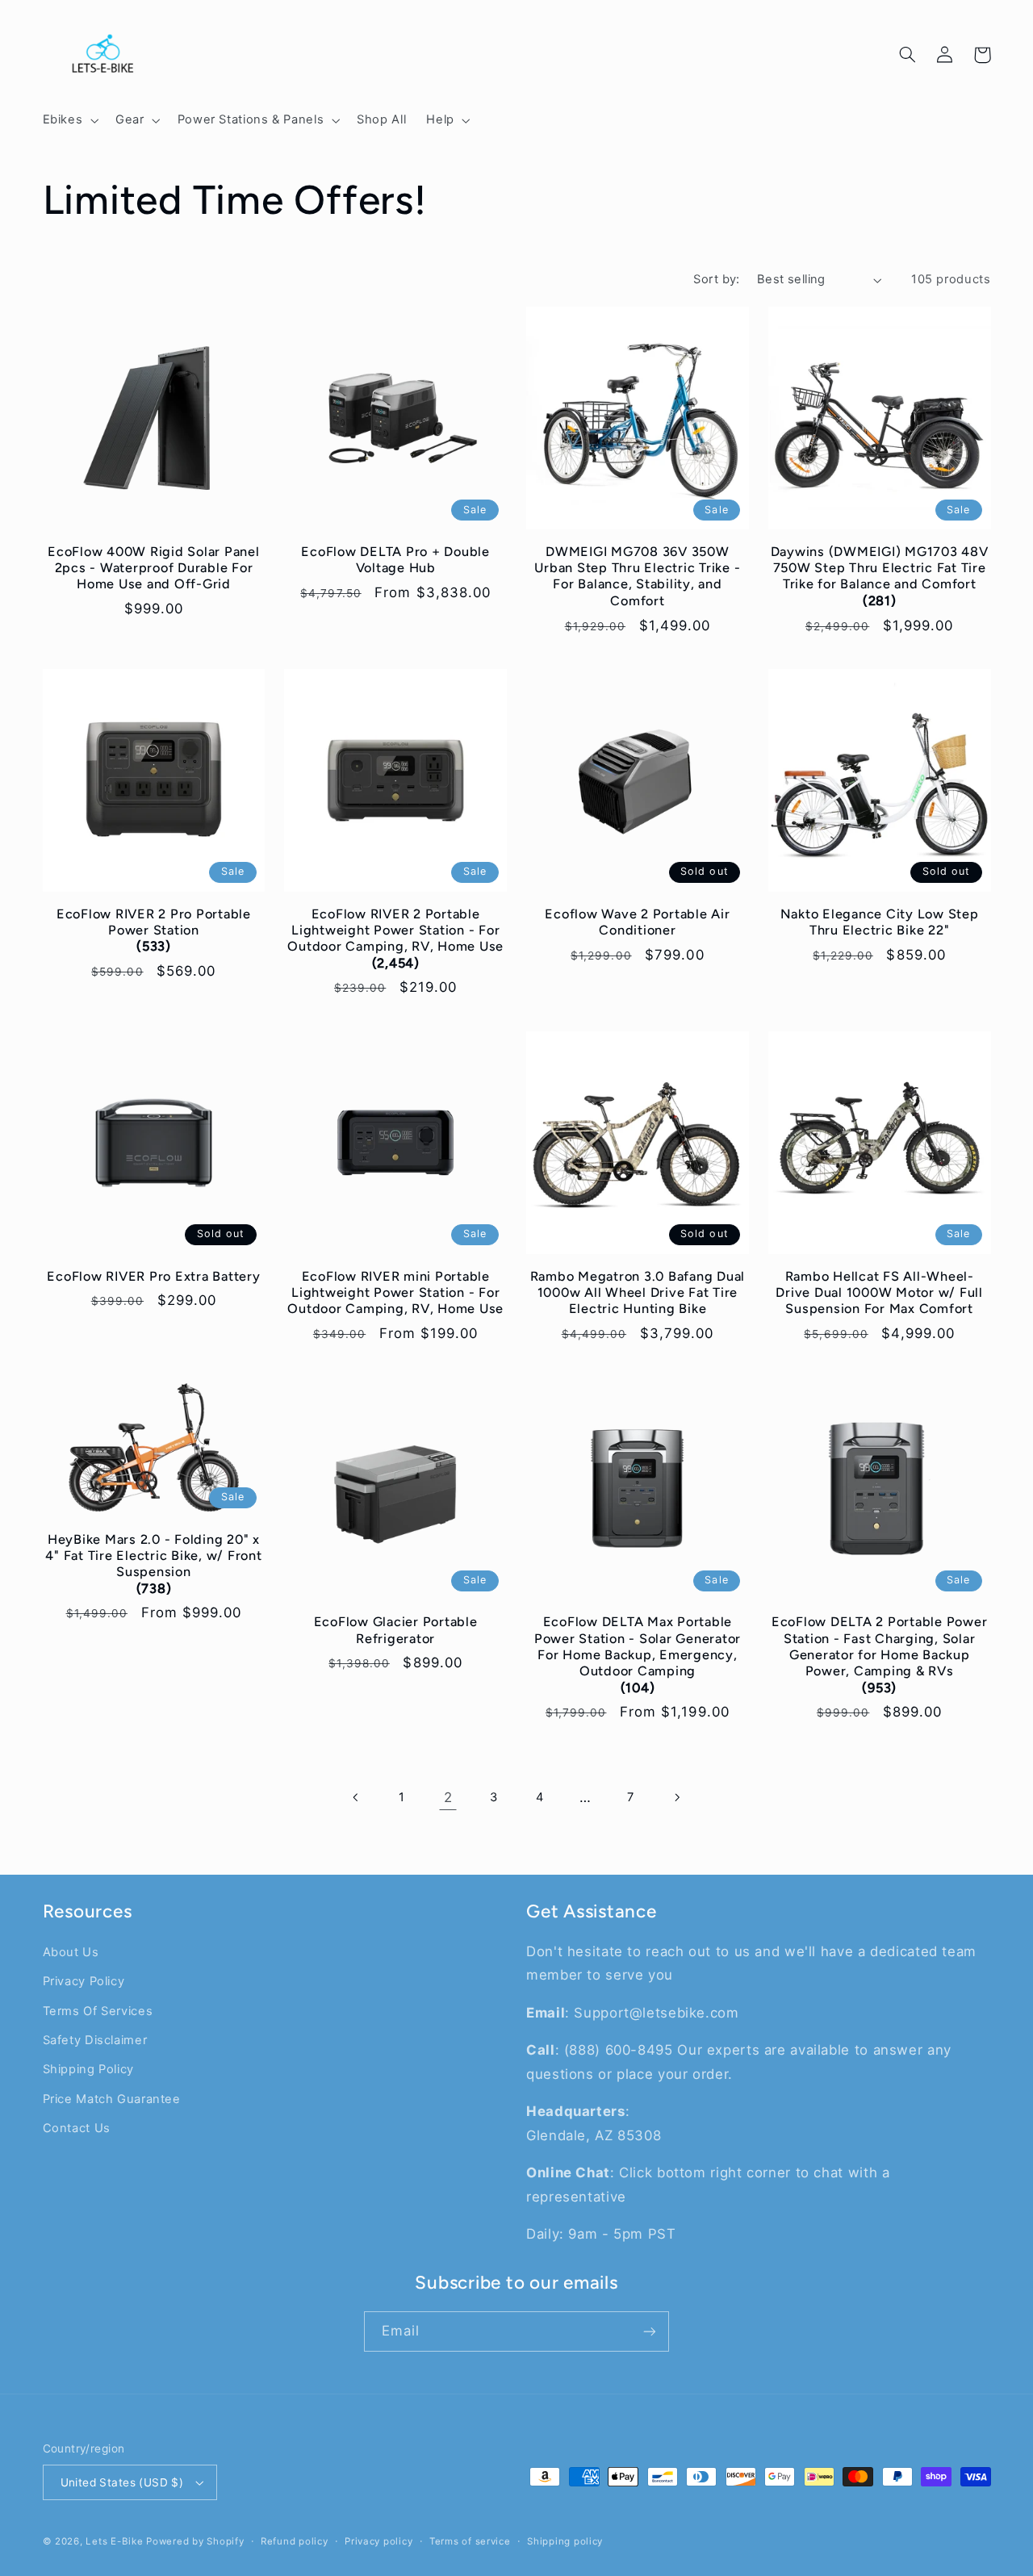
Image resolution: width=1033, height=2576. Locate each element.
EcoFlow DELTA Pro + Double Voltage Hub (395, 560)
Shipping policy (565, 2541)
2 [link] (448, 1797)
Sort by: (716, 279)
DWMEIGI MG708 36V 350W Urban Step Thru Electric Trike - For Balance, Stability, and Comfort (637, 576)
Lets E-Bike (116, 2541)
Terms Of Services (98, 2011)
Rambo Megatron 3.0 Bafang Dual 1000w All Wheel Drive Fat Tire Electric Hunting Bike (638, 1293)
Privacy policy (378, 2541)
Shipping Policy (88, 2069)
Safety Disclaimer (95, 2040)
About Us (71, 1952)
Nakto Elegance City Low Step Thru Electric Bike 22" (880, 922)
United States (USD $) (122, 2482)
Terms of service (470, 2541)
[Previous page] (357, 1797)
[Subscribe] (650, 2331)
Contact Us (77, 2128)
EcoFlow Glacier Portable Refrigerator (396, 1630)
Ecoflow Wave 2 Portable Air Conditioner (637, 922)
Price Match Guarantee (112, 2099)
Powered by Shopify (195, 2541)
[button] (69, 120)
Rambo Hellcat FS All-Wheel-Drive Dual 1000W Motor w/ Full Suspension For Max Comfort (879, 1293)
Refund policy (295, 2541)
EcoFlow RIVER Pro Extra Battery (153, 1276)
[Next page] (676, 1797)
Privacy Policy (84, 1981)
